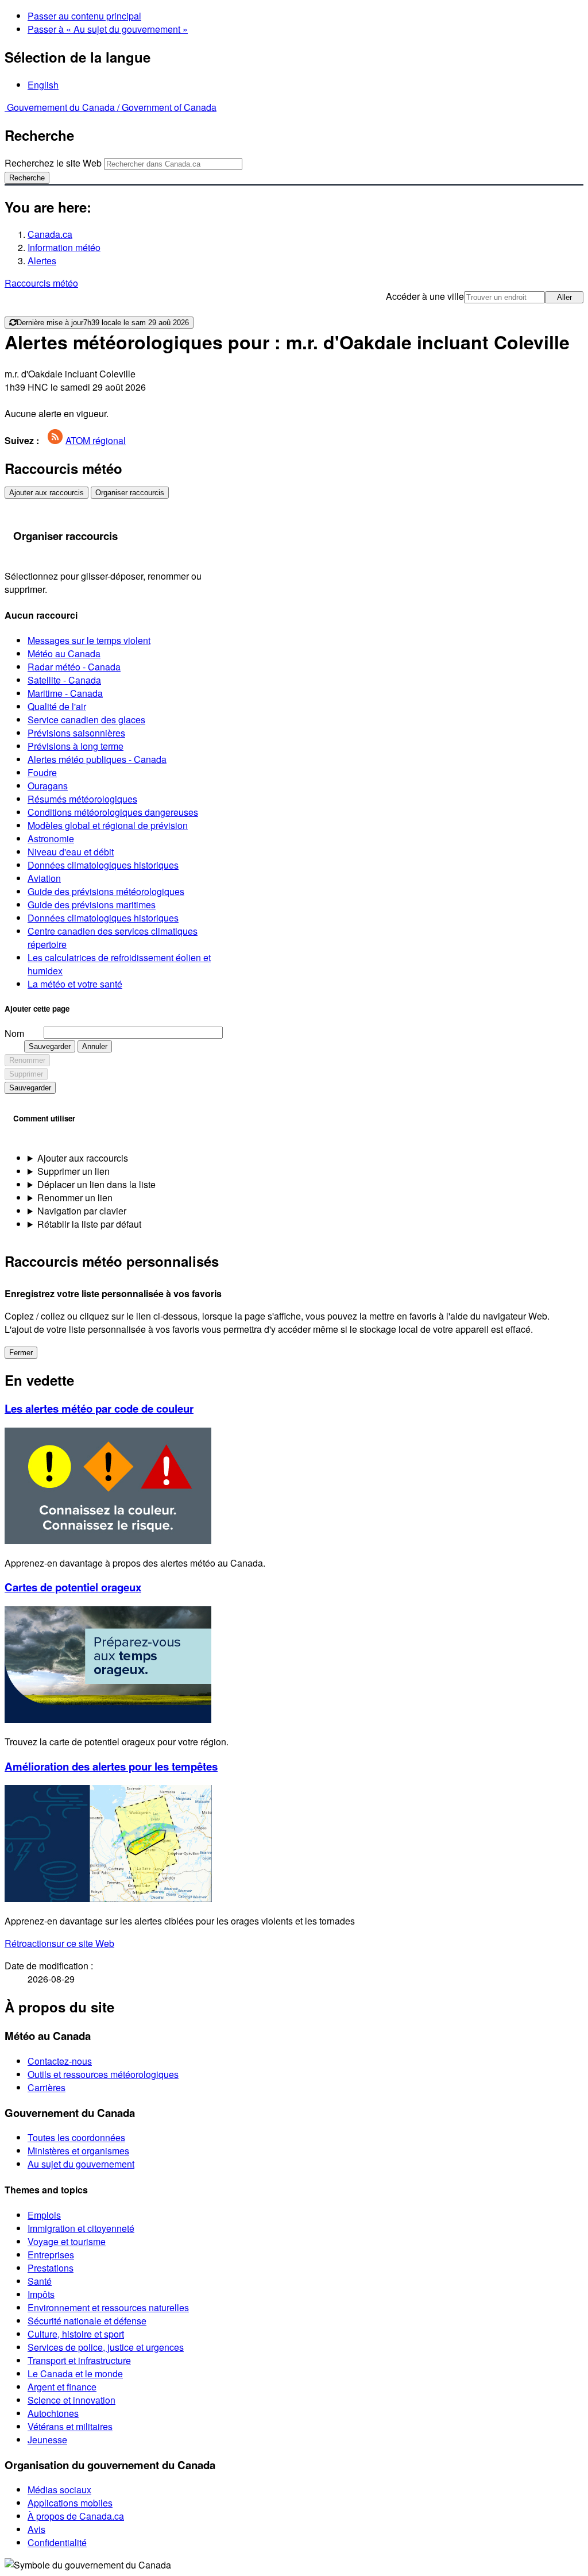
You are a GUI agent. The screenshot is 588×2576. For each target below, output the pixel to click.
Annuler (95, 1046)
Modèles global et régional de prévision (108, 825)
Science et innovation (71, 2400)
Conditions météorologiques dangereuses (113, 812)
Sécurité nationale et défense (87, 2321)
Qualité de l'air (57, 706)
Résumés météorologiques (82, 799)
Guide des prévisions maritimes (92, 905)
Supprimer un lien (73, 1171)
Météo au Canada (64, 653)
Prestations (51, 2268)
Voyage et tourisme (67, 2241)
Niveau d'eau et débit (71, 852)
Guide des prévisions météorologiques (106, 891)
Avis (36, 2529)
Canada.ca (50, 234)
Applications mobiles (70, 2503)
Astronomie (51, 838)
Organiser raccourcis (130, 493)
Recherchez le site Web (53, 163)
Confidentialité (57, 2542)
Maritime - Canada (65, 693)
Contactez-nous (60, 2061)
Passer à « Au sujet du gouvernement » (108, 29)
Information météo (64, 247)
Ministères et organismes (78, 2151)
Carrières (47, 2087)
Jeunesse (47, 2440)
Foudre (42, 772)
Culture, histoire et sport (76, 2334)
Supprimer (26, 1074)
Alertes (42, 261)
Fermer (21, 1353)
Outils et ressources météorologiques (103, 2074)
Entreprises (51, 2255)
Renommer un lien (75, 1198)
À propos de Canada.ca (76, 2516)
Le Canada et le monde (75, 2373)
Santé (40, 2281)
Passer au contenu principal (84, 16)
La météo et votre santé (75, 984)
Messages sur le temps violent (89, 640)
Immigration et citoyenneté (81, 2228)
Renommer (27, 1060)
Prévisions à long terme (76, 746)
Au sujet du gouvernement (81, 2164)
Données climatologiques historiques (103, 865)
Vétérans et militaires (70, 2426)
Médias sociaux (59, 2490)
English (43, 85)
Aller (564, 297)
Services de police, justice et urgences (106, 2347)
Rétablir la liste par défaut (89, 1224)
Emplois (44, 2215)
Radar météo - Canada (74, 667)
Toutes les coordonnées (76, 2137)
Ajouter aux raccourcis (47, 493)
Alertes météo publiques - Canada (97, 759)
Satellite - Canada (64, 680)
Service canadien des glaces (86, 720)
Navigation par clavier (82, 1211)
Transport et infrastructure (79, 2360)
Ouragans (48, 786)
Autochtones (53, 2413)
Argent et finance (62, 2387)
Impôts (41, 2294)
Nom (14, 1033)
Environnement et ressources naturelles (108, 2307)
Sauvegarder (50, 1046)
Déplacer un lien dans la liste (96, 1184)
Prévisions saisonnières (76, 733)
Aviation (44, 878)
